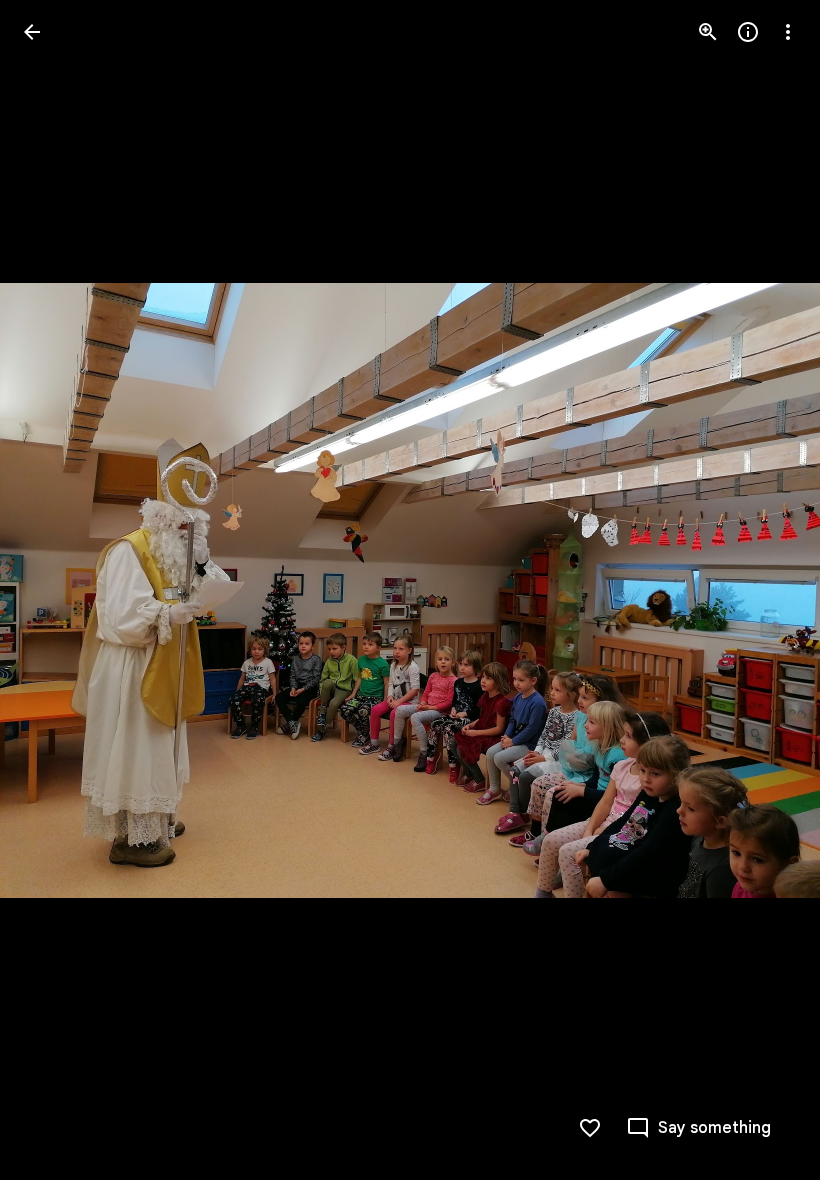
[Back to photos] (32, 32)
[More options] (788, 32)
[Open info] (748, 32)
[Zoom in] (708, 32)
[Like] (590, 1128)
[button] (56, 590)
